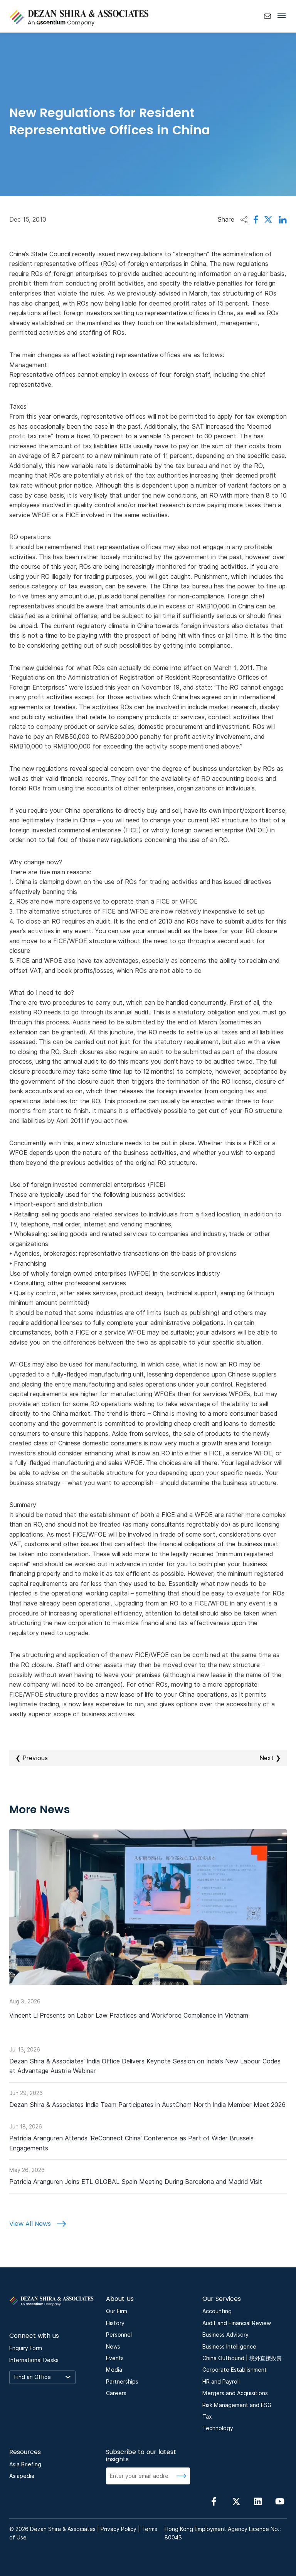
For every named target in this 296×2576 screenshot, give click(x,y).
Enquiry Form (26, 2348)
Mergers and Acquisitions (235, 2393)
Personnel (119, 2335)
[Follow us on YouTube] (280, 2501)
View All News (31, 2224)
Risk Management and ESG (237, 2405)
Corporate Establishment (235, 2370)
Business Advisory (225, 2335)
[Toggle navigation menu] (284, 15)
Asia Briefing (25, 2464)
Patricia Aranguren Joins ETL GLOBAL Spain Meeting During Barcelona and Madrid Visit (136, 2182)
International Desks (34, 2360)
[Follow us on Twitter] (236, 2501)
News (113, 2347)
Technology (218, 2428)
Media (114, 2370)
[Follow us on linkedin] (258, 2501)
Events (115, 2358)
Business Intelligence (229, 2347)
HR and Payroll (221, 2382)
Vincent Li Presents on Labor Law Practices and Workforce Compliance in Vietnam (129, 2016)
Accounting (217, 2311)
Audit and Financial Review (237, 2323)
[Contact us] (267, 16)
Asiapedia (22, 2476)
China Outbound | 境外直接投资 (242, 2358)
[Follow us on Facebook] (214, 2501)
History (115, 2323)
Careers (116, 2393)
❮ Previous (32, 1758)
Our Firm (117, 2311)
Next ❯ (270, 1758)
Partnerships (122, 2382)
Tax (207, 2417)
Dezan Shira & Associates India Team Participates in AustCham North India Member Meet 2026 (147, 2105)
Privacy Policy (119, 2529)
